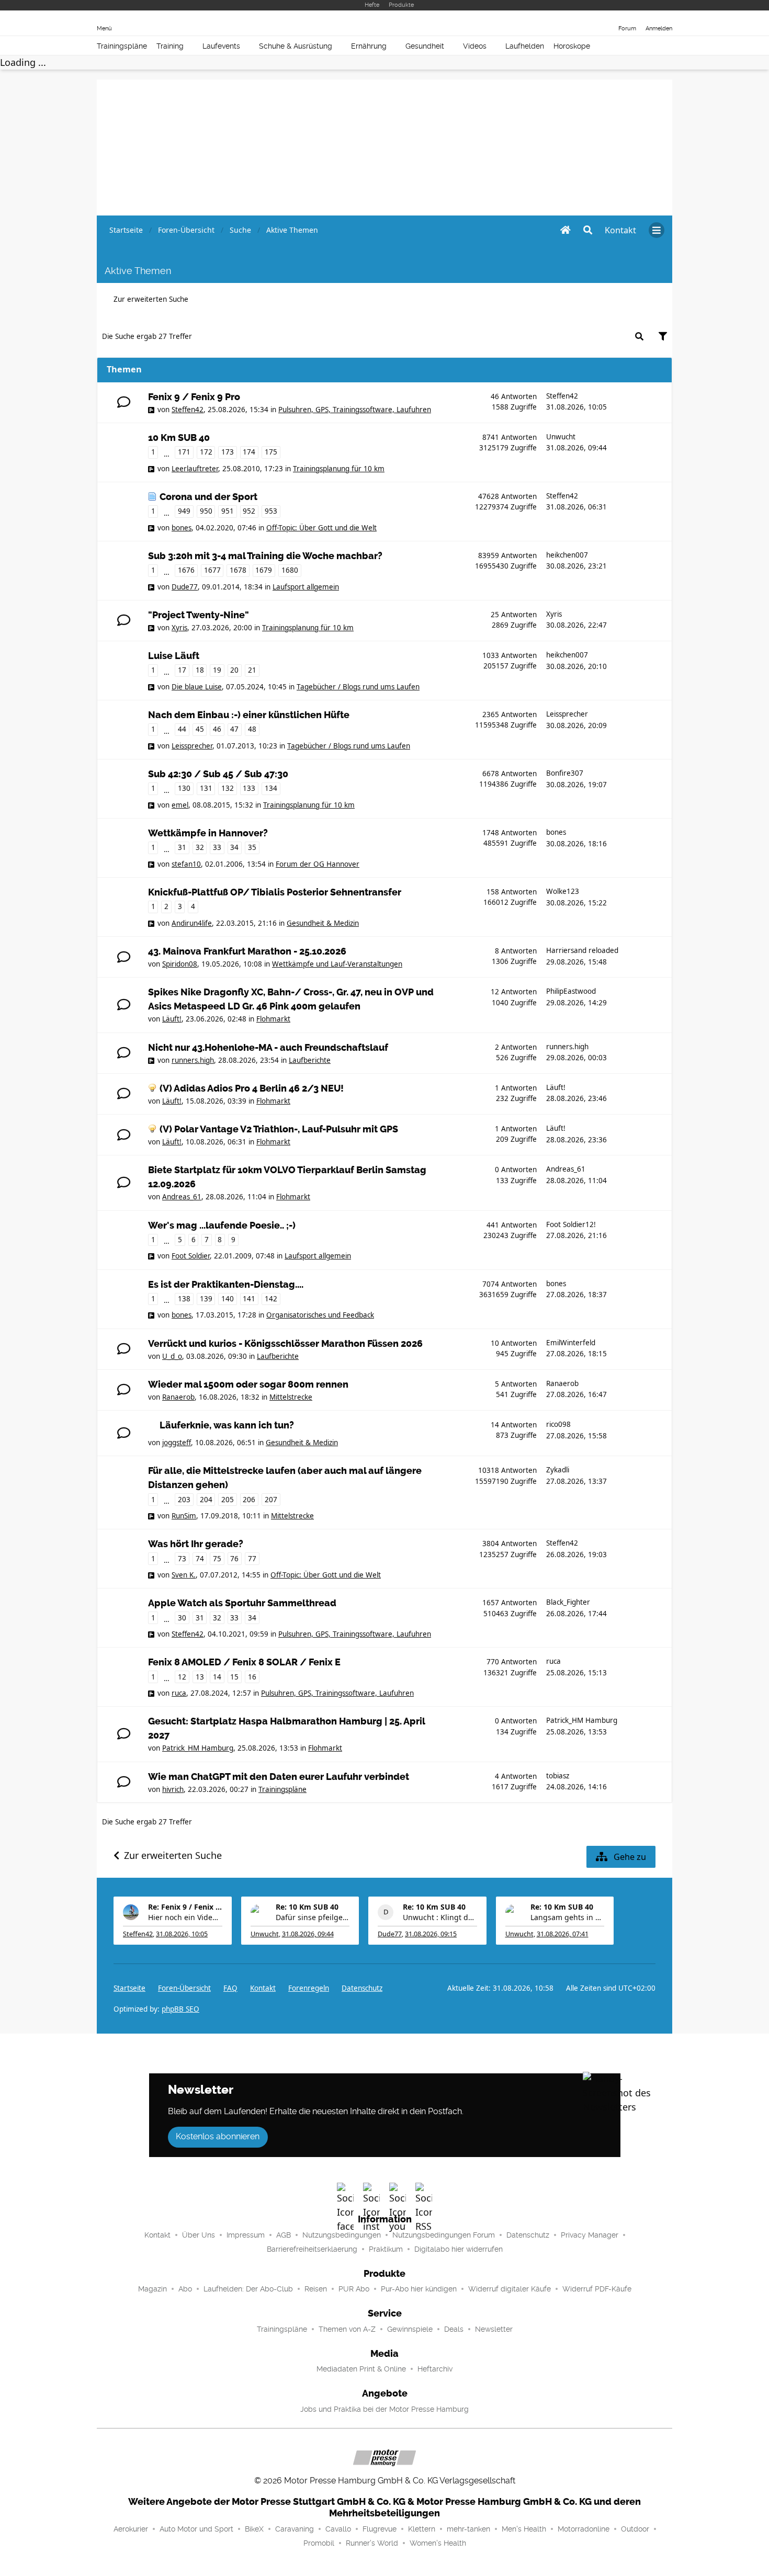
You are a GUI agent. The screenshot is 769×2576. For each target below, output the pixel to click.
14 (217, 1677)
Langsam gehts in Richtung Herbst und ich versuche (568, 1917)
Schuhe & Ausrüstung (296, 46)
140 (228, 1299)
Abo (185, 2289)
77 (252, 1559)
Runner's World (372, 2543)
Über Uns (199, 2235)
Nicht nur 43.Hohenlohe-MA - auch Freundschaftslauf (268, 1048)
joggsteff (177, 1443)
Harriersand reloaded (582, 950)
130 (184, 788)
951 (228, 511)
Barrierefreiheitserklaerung (312, 2249)
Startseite (129, 1988)
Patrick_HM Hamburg (198, 1748)
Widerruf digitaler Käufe (510, 2289)
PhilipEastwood (571, 991)
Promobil (319, 2543)
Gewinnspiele (410, 2329)
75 (217, 1559)
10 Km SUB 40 (179, 438)
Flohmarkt (273, 1019)
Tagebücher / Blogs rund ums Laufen (358, 687)
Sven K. (184, 1575)
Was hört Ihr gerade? (196, 1544)
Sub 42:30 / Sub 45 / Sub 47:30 (218, 774)
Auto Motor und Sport (196, 2529)
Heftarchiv (435, 2369)
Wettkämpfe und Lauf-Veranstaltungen (337, 964)
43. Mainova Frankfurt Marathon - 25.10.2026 (247, 951)
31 (182, 847)
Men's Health (524, 2529)
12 (182, 1677)
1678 (238, 570)
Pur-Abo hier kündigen (419, 2289)
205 (228, 1500)
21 (252, 670)
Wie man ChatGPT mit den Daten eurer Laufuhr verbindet (279, 1777)
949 (184, 511)
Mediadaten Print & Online (361, 2369)
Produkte (401, 5)
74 (200, 1559)
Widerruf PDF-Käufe (597, 2289)
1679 (264, 570)
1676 (186, 570)
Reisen (316, 2289)
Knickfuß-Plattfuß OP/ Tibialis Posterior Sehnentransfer (275, 892)
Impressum (246, 2235)
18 (200, 670)
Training (170, 46)
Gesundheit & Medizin (323, 923)
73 (182, 1559)
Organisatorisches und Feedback (320, 1315)
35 (252, 847)
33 (217, 847)
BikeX (254, 2529)
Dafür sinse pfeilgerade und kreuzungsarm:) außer (313, 1917)
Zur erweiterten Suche (151, 299)
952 (249, 511)
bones (182, 528)
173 (228, 452)
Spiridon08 (180, 964)
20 (234, 670)
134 (271, 788)
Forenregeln (309, 1988)
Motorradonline (584, 2529)
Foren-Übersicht (184, 1988)
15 (234, 1677)
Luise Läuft (174, 656)
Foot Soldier (191, 1256)
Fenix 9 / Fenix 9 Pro (194, 397)
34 (234, 847)
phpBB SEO (180, 2009)
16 (252, 1677)
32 (200, 847)
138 (184, 1299)
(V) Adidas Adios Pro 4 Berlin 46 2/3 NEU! (252, 1088)
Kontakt (157, 2235)
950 (206, 511)
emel (180, 805)
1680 (290, 570)
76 (234, 1559)
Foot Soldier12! (571, 1224)
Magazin (152, 2289)
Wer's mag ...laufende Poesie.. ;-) (222, 1225)
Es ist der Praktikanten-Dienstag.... (226, 1285)
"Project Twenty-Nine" (199, 615)
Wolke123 (563, 891)
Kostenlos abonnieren (218, 2136)
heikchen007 (567, 555)
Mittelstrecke (291, 1397)
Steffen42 (188, 410)
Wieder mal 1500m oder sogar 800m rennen (248, 1385)
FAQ (230, 1988)
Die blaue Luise (197, 687)
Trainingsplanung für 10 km (339, 469)
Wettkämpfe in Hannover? (208, 833)
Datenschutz (362, 1988)
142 (271, 1299)
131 (206, 788)
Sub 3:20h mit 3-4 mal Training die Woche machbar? (265, 556)
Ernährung (369, 46)
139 (206, 1299)
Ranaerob (178, 1397)
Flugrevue (380, 2529)
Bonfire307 (565, 773)
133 (249, 788)
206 (249, 1500)
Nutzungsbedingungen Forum (444, 2235)
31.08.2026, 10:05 (182, 1934)
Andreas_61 (182, 1197)
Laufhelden (525, 46)
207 (271, 1500)
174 (249, 452)
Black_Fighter (568, 1602)
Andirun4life (192, 923)
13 (200, 1677)
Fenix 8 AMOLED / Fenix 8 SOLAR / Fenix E (244, 1662)
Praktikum (386, 2249)
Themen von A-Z (347, 2329)
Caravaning (295, 2529)
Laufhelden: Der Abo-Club (248, 2289)
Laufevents (221, 46)
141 (249, 1299)
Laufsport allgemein (306, 587)
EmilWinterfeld (571, 1343)
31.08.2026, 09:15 (431, 1934)
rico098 (558, 1424)
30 (182, 1618)
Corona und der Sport (208, 497)
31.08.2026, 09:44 (308, 1934)
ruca (179, 1693)
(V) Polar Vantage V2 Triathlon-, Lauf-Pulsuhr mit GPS (279, 1129)
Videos (475, 46)
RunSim (184, 1516)
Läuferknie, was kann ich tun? (227, 1425)
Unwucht (561, 437)
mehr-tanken (468, 2529)
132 (228, 788)
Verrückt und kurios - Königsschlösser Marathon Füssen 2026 (285, 1344)
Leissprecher (192, 746)
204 (206, 1500)
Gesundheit (425, 46)
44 (182, 729)
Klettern (422, 2529)
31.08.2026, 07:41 (563, 1934)
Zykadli (558, 1470)
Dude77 (185, 587)
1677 (212, 570)
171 (184, 452)
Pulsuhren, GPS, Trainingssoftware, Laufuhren (355, 410)
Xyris (179, 628)
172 (206, 452)
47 (234, 729)
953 (271, 511)
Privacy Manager (590, 2235)
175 (271, 452)
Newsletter (494, 2329)
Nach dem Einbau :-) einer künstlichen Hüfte (249, 715)
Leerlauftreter (195, 469)
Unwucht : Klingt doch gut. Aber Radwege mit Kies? (440, 1917)
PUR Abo (354, 2289)
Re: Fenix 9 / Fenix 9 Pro (185, 1907)
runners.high (193, 1060)
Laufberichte (310, 1060)
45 (200, 729)
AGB (284, 2235)
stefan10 (186, 864)
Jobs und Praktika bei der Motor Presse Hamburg (384, 2409)
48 (252, 729)
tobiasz (558, 1776)
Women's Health (438, 2543)
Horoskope (572, 46)
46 (217, 729)
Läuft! (172, 1019)
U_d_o (172, 1356)
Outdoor (635, 2529)
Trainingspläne (122, 46)
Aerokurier (131, 2529)
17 (182, 670)
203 (184, 1500)
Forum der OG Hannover (318, 864)
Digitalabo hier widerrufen (459, 2249)
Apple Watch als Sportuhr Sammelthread (242, 1603)
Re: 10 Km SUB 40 (307, 1907)
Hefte (372, 5)
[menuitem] (620, 230)
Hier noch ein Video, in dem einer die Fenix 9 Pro (185, 1917)
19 (217, 670)
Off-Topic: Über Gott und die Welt (321, 528)
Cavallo (338, 2529)
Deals (454, 2329)
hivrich (173, 1789)
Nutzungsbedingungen (342, 2235)
